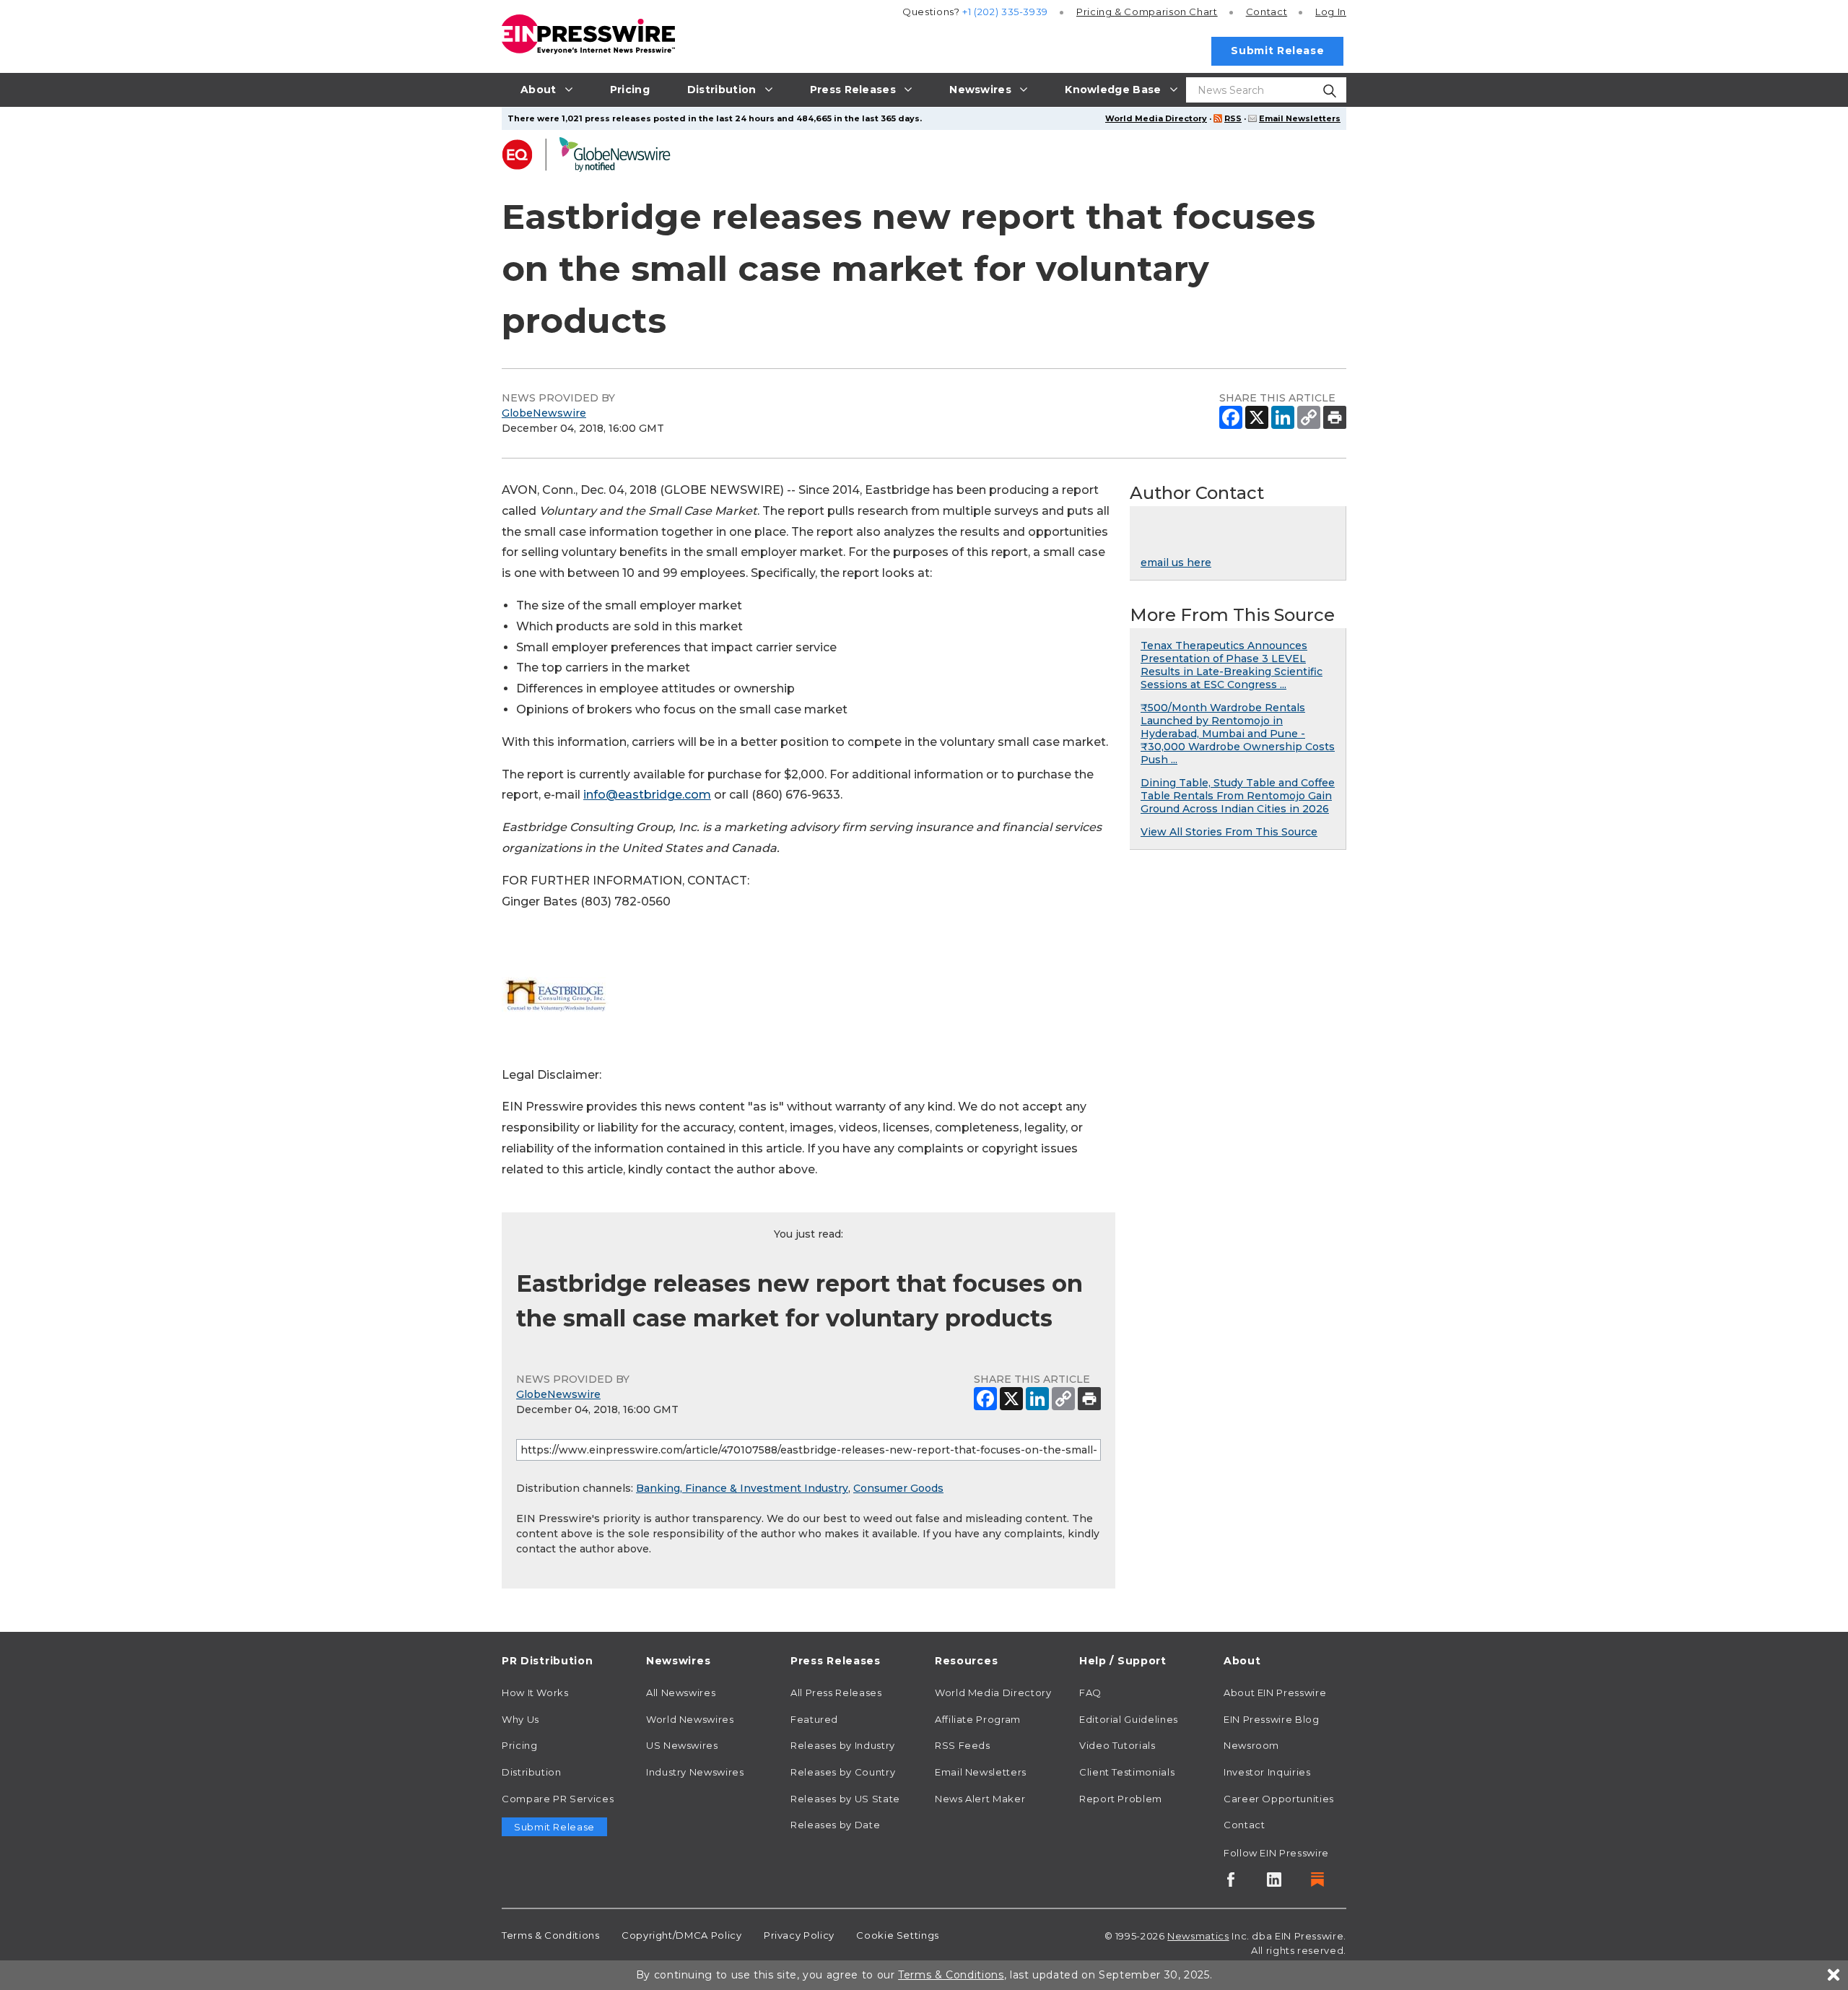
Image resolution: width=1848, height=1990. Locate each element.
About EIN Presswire (1275, 1693)
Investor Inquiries (1267, 1772)
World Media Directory (1156, 118)
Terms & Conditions (551, 1935)
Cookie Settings (898, 1935)
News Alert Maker (980, 1799)
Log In (1331, 12)
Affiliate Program (978, 1719)
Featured (814, 1719)
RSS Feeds (963, 1745)
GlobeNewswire (544, 413)
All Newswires (681, 1693)
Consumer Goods (898, 1488)
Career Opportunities (1279, 1799)
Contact (1267, 12)
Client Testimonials (1127, 1772)
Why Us (520, 1719)
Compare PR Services (558, 1799)
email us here (1176, 562)
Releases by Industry (843, 1745)
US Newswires (682, 1745)
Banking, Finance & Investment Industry (742, 1488)
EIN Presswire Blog (1272, 1719)
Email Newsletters (1300, 118)
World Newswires (690, 1719)
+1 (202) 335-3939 (1005, 12)
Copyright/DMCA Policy (681, 1935)
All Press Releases (836, 1693)
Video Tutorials (1117, 1745)
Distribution (532, 1772)
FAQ (1090, 1693)
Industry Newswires (695, 1772)
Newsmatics (1198, 1936)
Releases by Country (843, 1772)
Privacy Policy (799, 1935)
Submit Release (1277, 51)
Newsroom (1251, 1745)
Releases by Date (835, 1825)
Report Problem (1121, 1799)
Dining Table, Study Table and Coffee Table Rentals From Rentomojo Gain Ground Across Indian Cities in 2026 (1238, 796)
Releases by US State (845, 1799)
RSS (1233, 118)
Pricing (1147, 12)
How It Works (535, 1693)
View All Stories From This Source (1229, 832)
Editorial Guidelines (1129, 1719)
